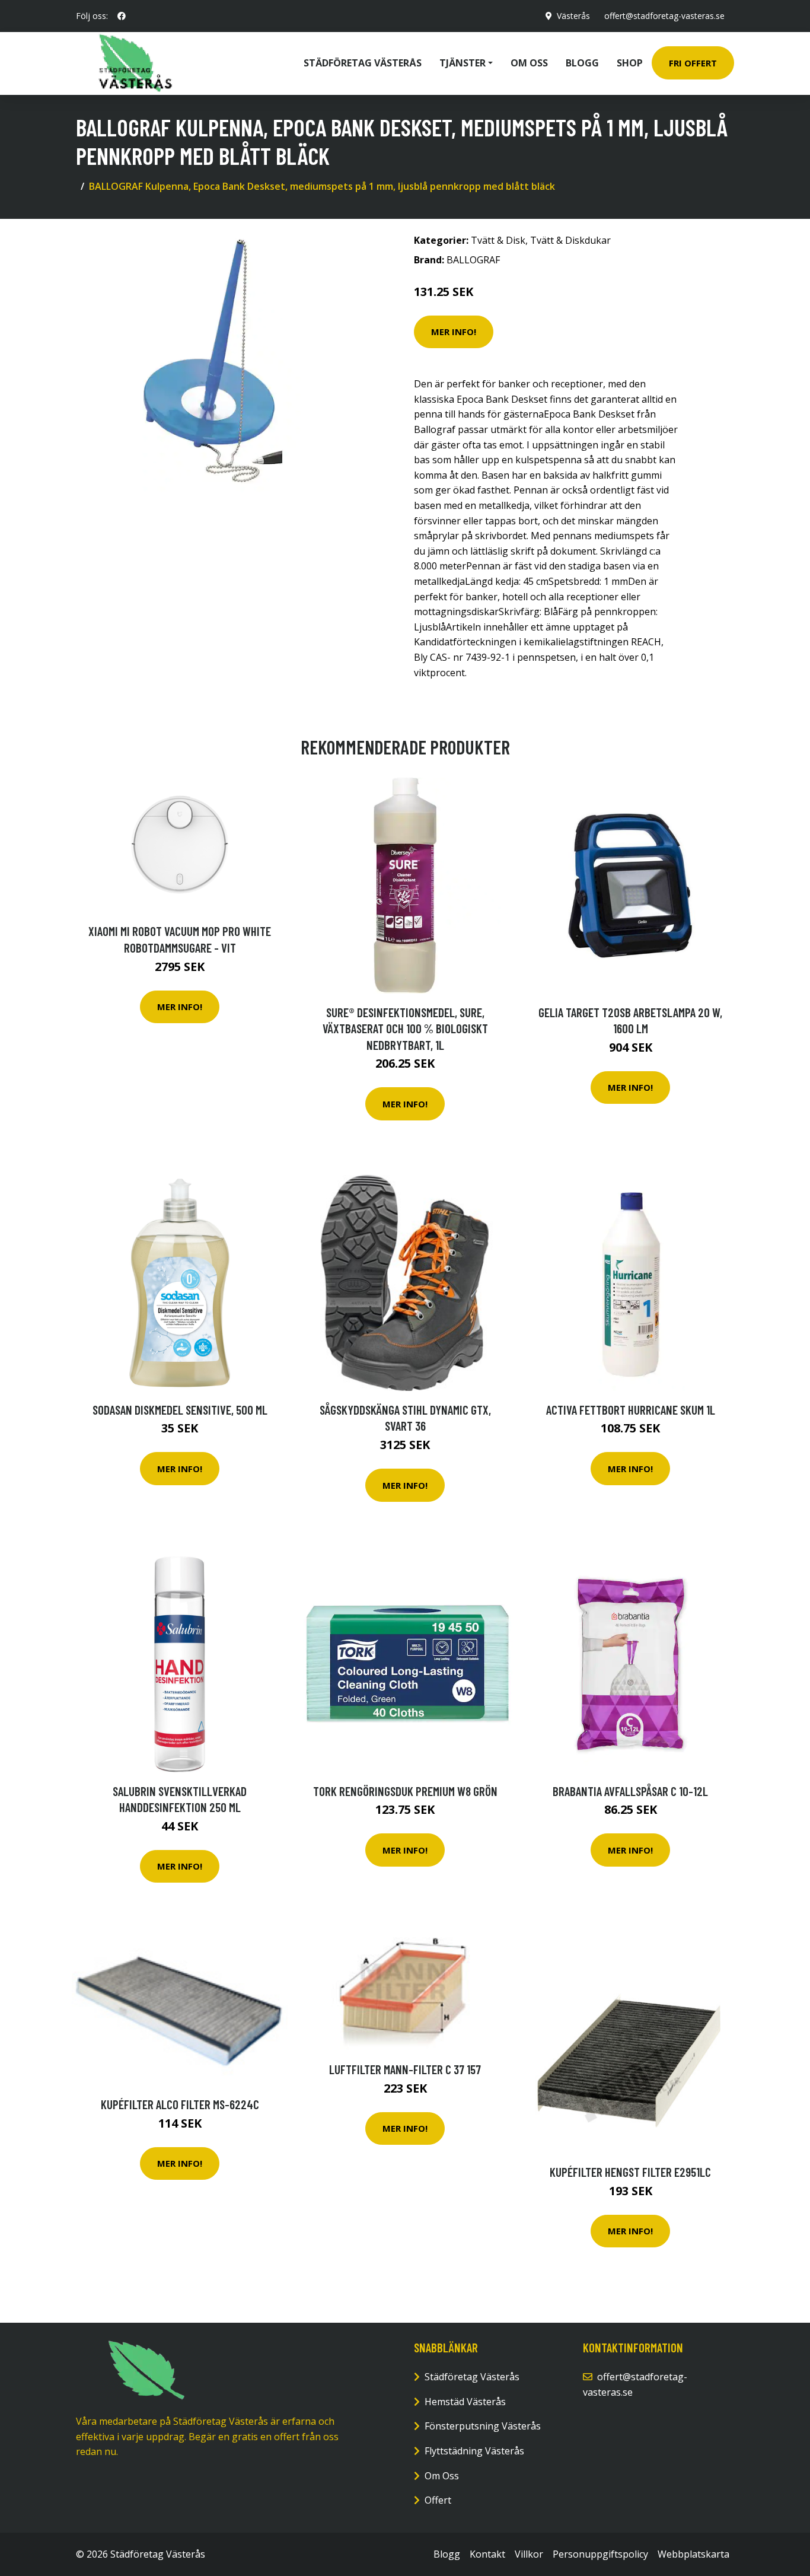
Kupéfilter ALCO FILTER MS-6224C (180, 2104)
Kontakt (487, 2554)
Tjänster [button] (463, 63)
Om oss (529, 63)
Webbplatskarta (693, 2554)
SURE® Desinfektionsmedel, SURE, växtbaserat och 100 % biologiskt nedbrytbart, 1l (405, 1029)
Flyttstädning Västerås (474, 2451)
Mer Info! (454, 332)
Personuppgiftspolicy (600, 2554)
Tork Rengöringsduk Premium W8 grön (405, 1791)
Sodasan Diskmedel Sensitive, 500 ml (180, 1410)
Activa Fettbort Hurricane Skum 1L (631, 1410)
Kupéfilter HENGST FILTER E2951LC (630, 2172)
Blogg (582, 63)
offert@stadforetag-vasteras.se (664, 16)
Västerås (573, 16)
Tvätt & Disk (498, 240)
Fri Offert (693, 63)
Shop (630, 63)
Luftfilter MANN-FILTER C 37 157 (405, 2069)
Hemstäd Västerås (465, 2402)
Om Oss (442, 2476)
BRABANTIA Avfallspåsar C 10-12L (630, 1791)
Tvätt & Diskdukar (570, 240)
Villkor (529, 2554)
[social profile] (122, 16)
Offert (438, 2500)
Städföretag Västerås (363, 63)
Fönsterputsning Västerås (483, 2426)
